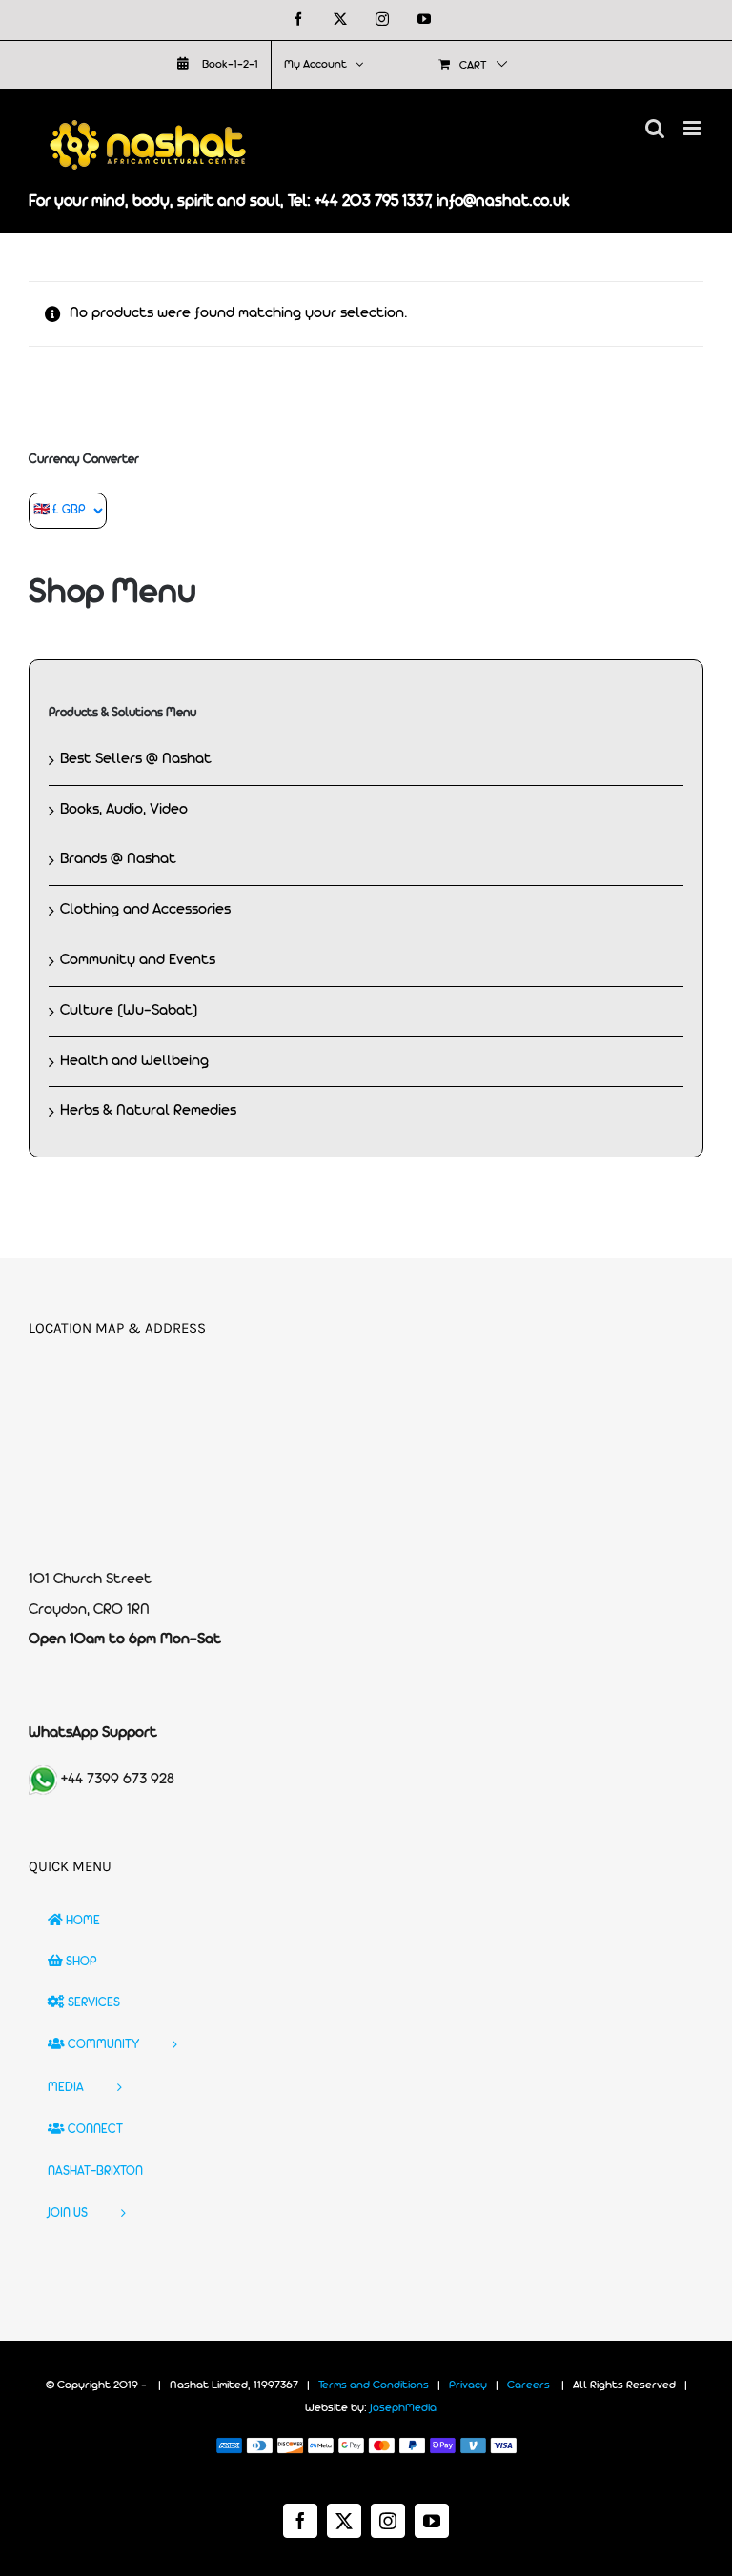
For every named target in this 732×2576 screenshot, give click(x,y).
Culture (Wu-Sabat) (129, 1011)
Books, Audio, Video (124, 810)
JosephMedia (403, 2408)
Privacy (468, 2385)
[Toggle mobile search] (655, 128)
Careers (529, 2385)
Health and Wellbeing (134, 1061)
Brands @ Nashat (118, 859)
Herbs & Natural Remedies (148, 1111)
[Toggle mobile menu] (693, 128)
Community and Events (138, 960)
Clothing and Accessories (145, 910)
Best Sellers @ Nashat (136, 759)
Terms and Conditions (374, 2385)
